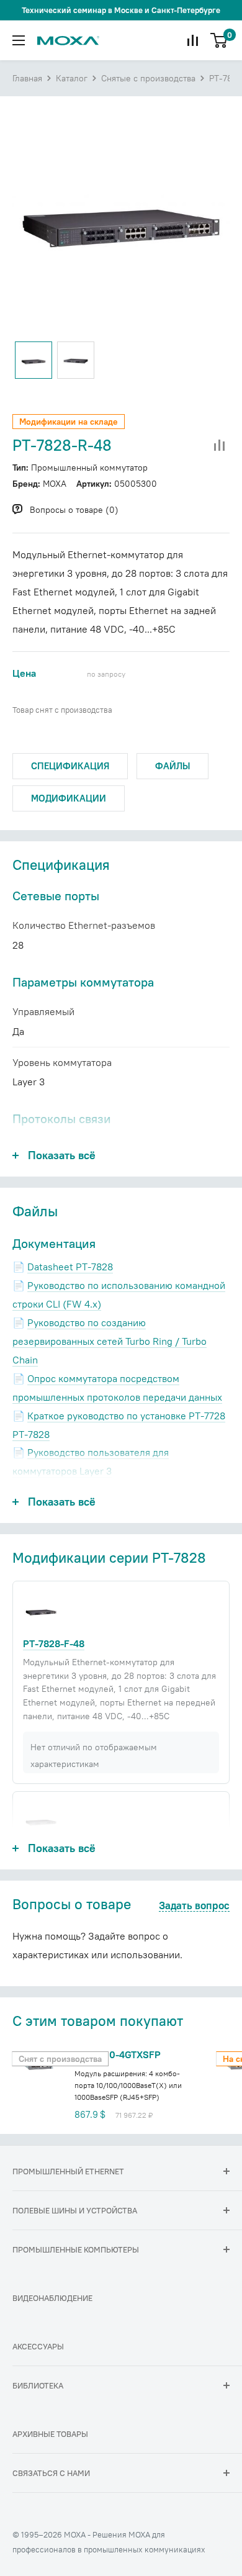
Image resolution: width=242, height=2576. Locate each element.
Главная (27, 78)
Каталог (72, 78)
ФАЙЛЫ (173, 766)
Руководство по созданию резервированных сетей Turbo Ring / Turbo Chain (110, 1341)
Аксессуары (38, 2346)
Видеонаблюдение (52, 2298)
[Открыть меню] (19, 40)
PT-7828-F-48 (54, 1643)
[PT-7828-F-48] (41, 1610)
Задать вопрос (194, 1906)
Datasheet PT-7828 (70, 1267)
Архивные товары (50, 2434)
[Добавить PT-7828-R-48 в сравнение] (220, 446)
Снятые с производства (148, 78)
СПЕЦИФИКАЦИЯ (70, 766)
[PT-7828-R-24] (41, 1820)
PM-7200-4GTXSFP (118, 2054)
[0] (219, 40)
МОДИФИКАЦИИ (69, 798)
